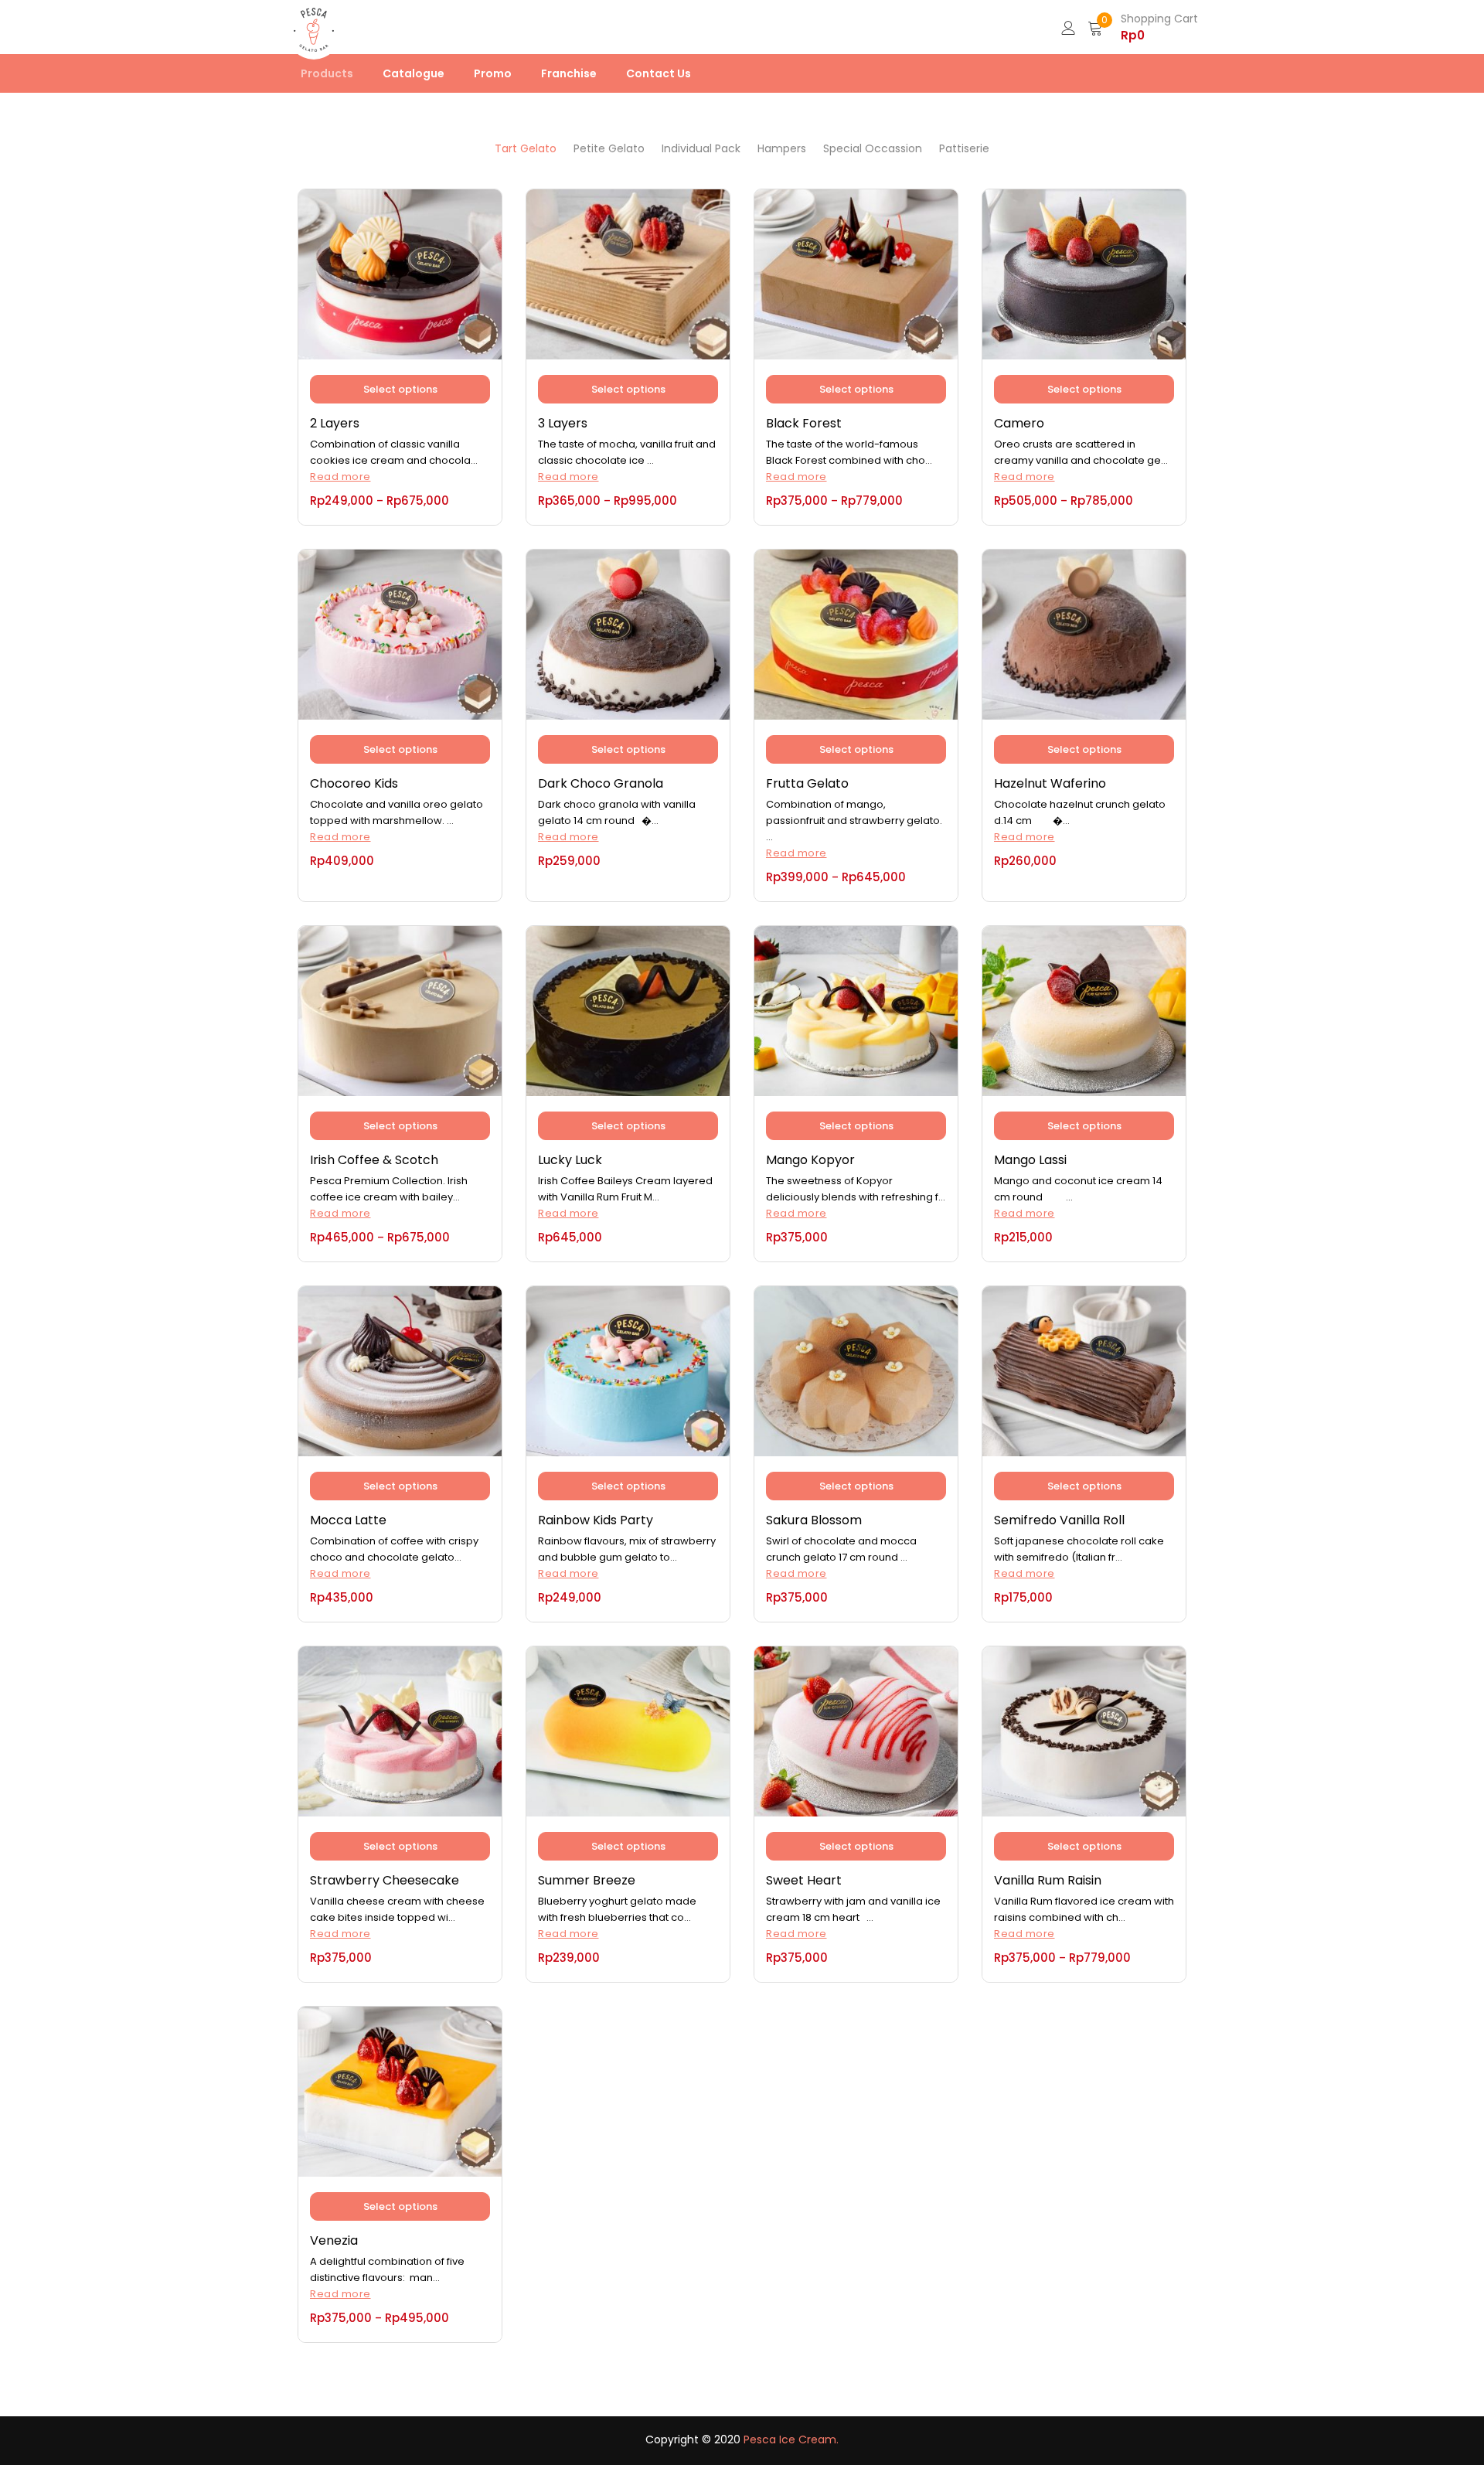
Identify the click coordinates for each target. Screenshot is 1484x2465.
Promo (493, 73)
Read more (340, 477)
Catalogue (414, 73)
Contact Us (659, 73)
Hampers (782, 148)
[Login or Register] (1068, 27)
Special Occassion (873, 148)
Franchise (569, 73)
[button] (1143, 27)
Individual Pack (701, 148)
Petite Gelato (609, 148)
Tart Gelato (526, 148)
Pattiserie (964, 148)
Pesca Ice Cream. (791, 2439)
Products (327, 73)
